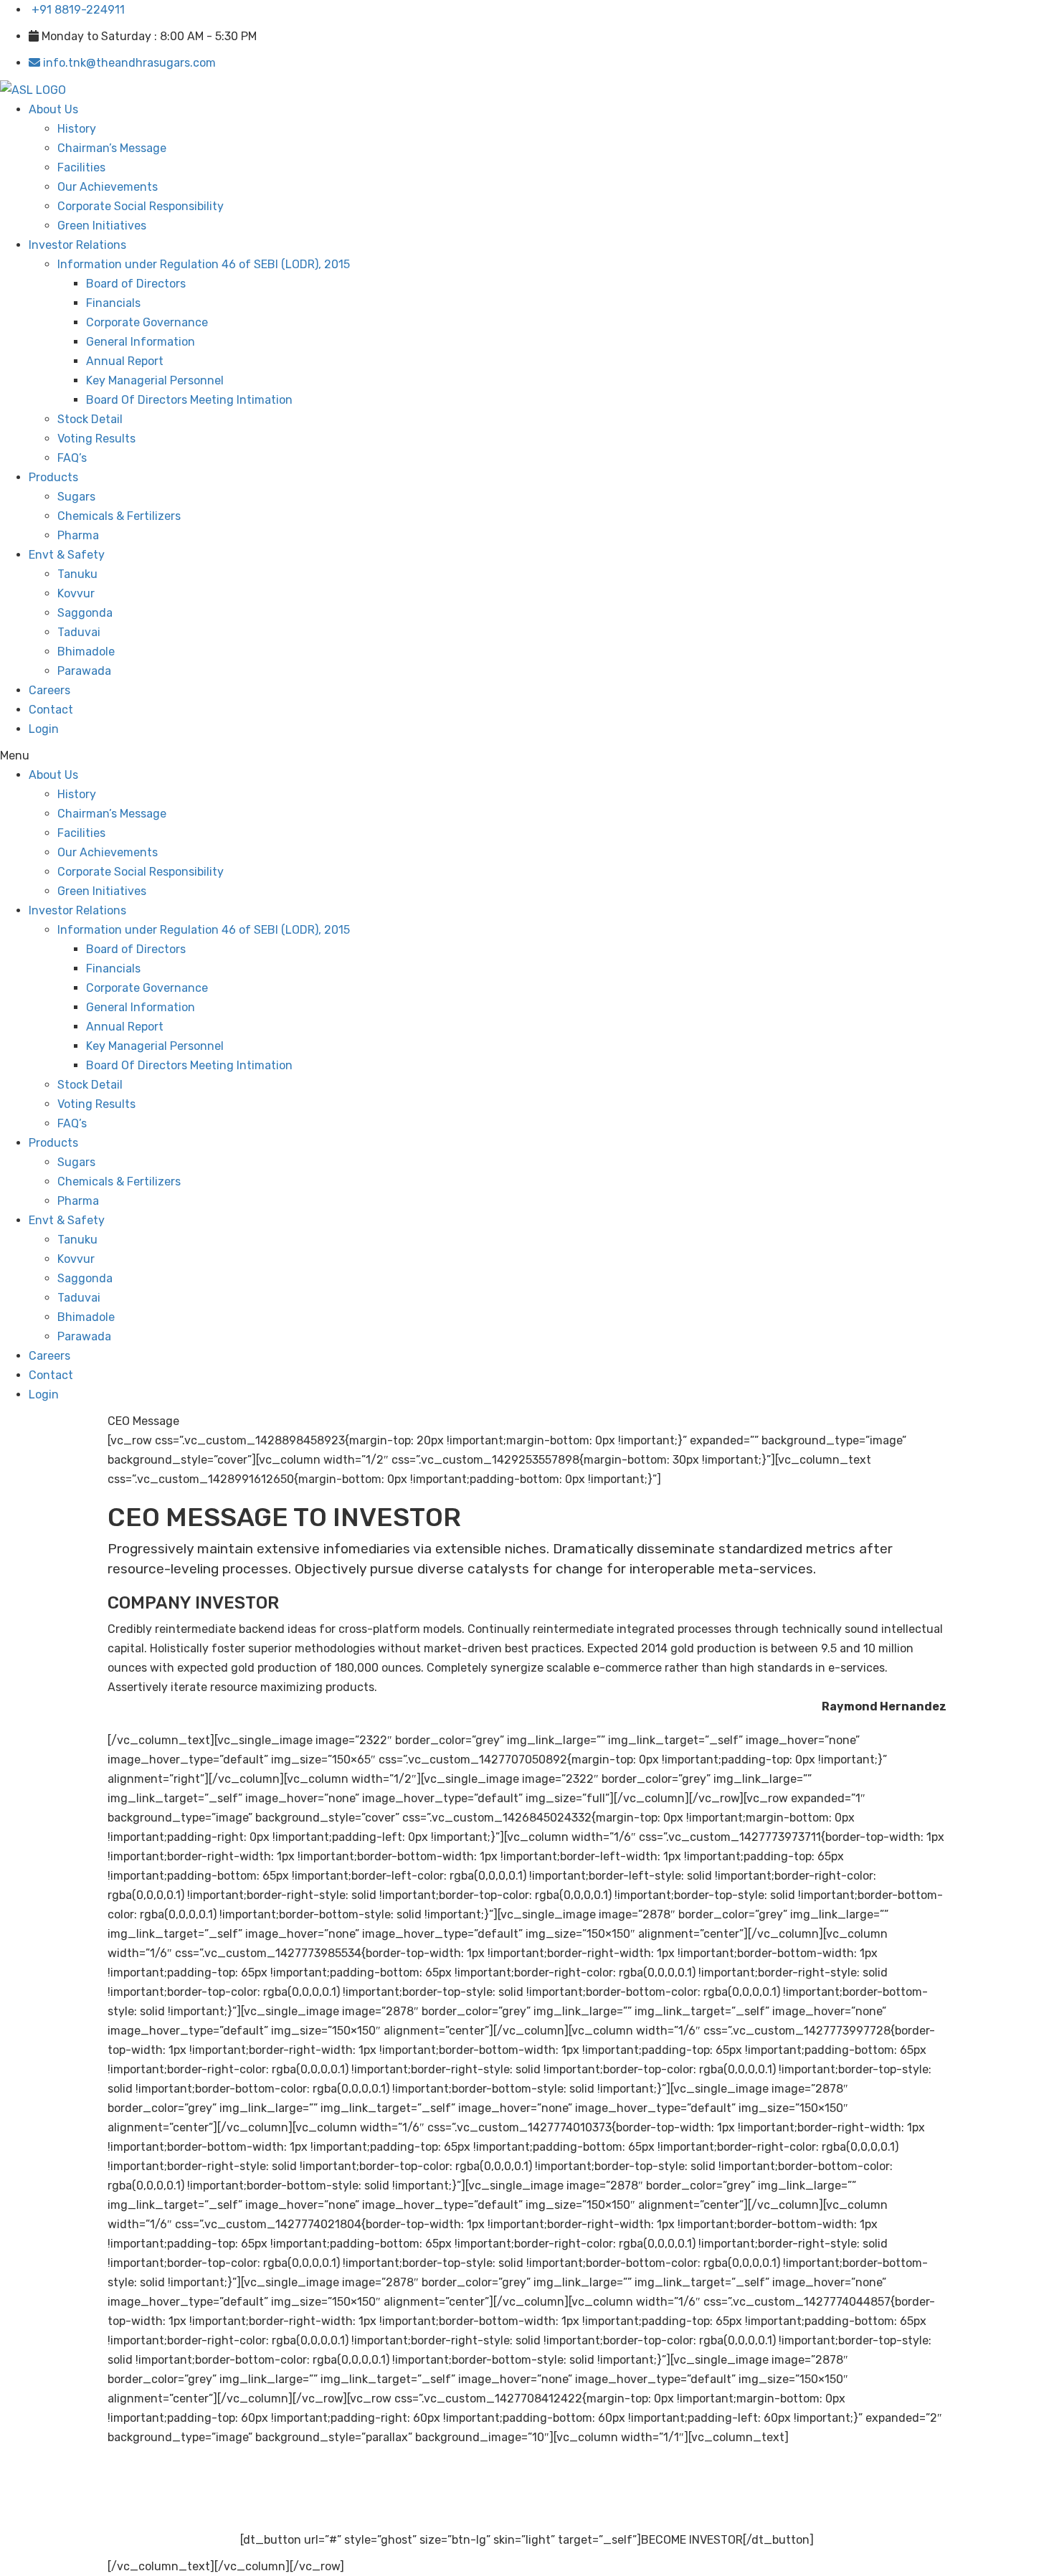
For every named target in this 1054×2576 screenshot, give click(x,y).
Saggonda (85, 613)
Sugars (76, 497)
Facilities (81, 167)
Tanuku (77, 574)
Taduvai (79, 632)
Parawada (84, 671)
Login (44, 729)
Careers (49, 690)
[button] (420, 756)
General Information (141, 342)
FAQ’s (72, 458)
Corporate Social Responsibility (141, 206)
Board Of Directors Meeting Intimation (189, 400)
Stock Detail (90, 419)
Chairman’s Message (112, 148)
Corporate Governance (147, 322)
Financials (113, 303)
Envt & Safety (67, 555)
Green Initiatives (102, 226)
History (77, 129)
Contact (51, 710)
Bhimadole (86, 652)
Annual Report (125, 361)
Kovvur (76, 593)
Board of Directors (136, 284)
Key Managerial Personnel (155, 380)
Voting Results (96, 439)
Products (53, 477)
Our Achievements (108, 187)
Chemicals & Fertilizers (119, 516)
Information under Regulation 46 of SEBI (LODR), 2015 (204, 264)
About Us (53, 109)
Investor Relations (77, 245)
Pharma (78, 535)
